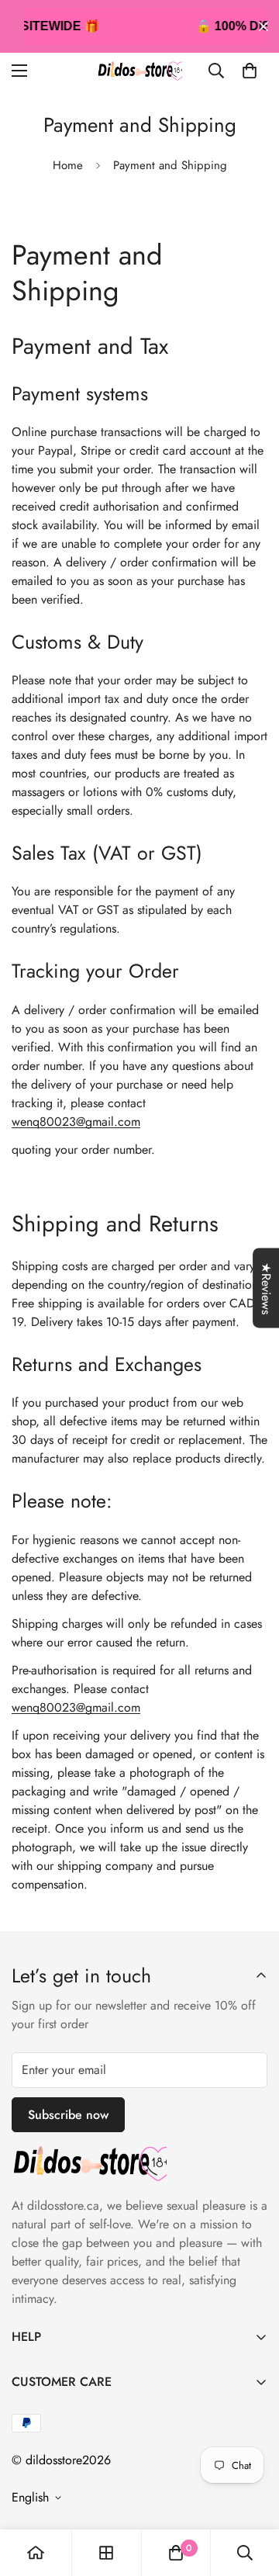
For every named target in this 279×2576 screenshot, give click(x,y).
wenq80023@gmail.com (76, 1122)
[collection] (106, 2553)
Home (68, 165)
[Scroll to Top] (251, 2494)
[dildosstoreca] (139, 71)
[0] (250, 71)
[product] (36, 2553)
